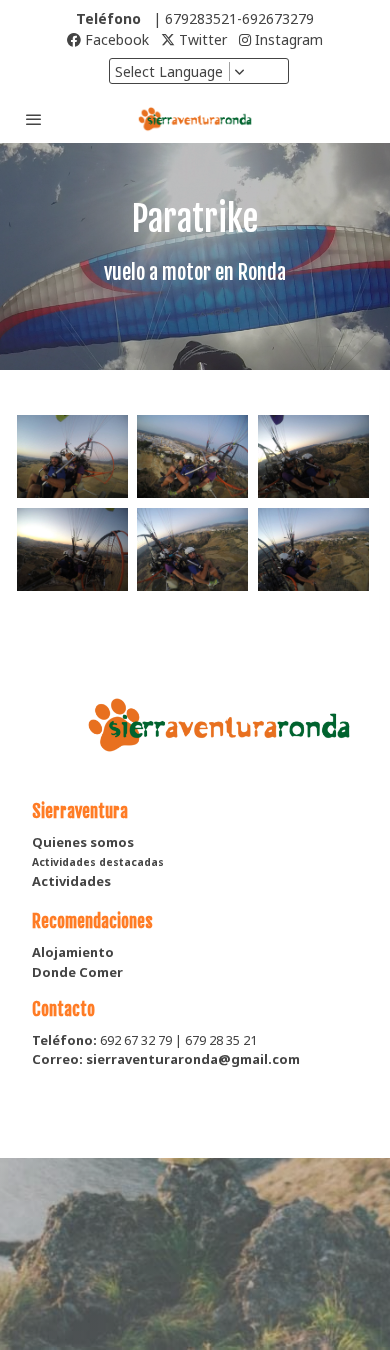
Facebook (115, 39)
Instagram (287, 39)
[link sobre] (195, 737)
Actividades (71, 881)
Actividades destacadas (98, 862)
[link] (195, 119)
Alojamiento (73, 952)
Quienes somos (83, 842)
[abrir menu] (34, 119)
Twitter (201, 39)
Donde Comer (77, 972)
